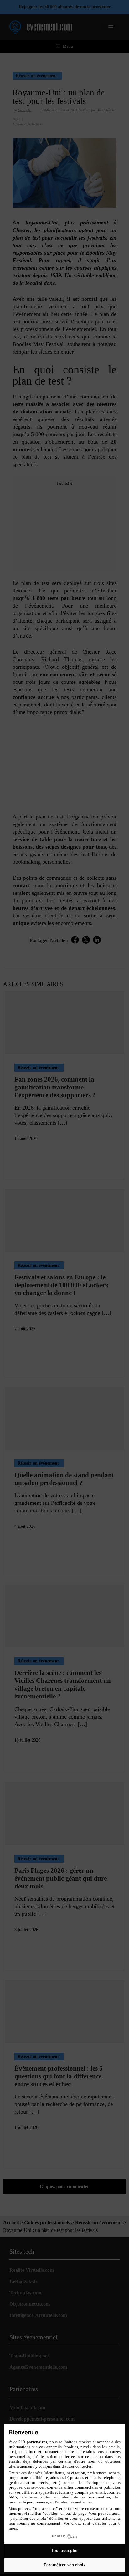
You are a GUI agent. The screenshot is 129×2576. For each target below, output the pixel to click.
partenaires (37, 2442)
